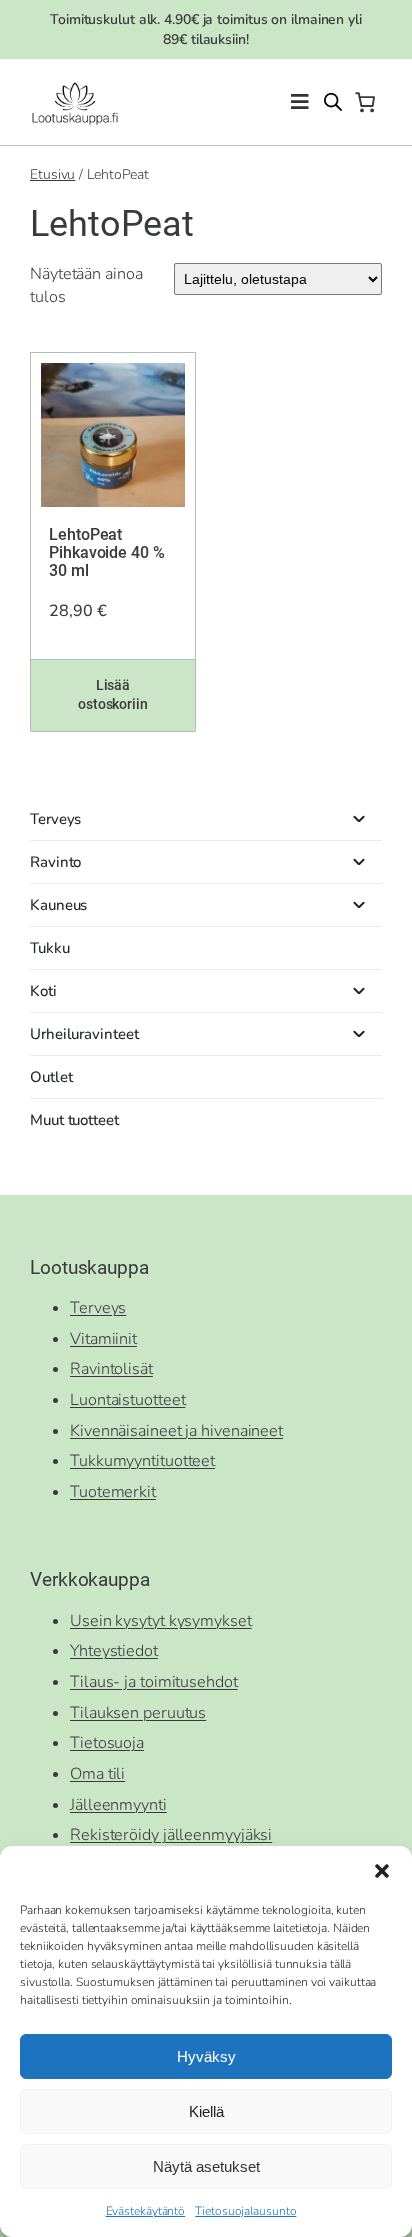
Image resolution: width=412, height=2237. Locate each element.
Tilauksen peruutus (138, 1713)
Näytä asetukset (206, 2166)
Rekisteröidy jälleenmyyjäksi (171, 1835)
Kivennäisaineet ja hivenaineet (176, 1431)
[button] (382, 1871)
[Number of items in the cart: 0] (365, 102)
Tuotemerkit (113, 1492)
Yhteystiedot (114, 1651)
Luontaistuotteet (127, 1400)
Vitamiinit (103, 1339)
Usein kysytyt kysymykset (161, 1621)
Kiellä (206, 2111)
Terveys (98, 1308)
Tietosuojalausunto (245, 2211)
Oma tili (97, 1774)
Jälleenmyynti (118, 1805)
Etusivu (52, 174)
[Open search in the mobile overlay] (333, 102)
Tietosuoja (107, 1743)
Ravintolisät (111, 1369)
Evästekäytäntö (146, 2211)
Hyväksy (206, 2056)
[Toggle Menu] (300, 102)
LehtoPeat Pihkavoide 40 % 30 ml (107, 553)
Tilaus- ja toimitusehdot (154, 1682)
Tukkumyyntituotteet (142, 1461)
